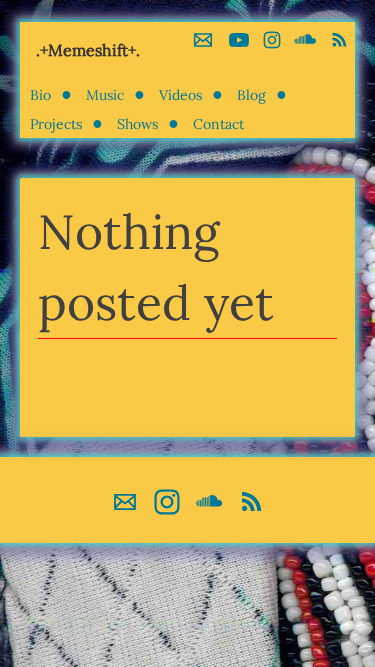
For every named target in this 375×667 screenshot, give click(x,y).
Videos (180, 95)
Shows (137, 124)
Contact (218, 124)
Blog (251, 95)
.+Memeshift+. (88, 50)
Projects (56, 124)
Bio (40, 95)
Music (105, 95)
